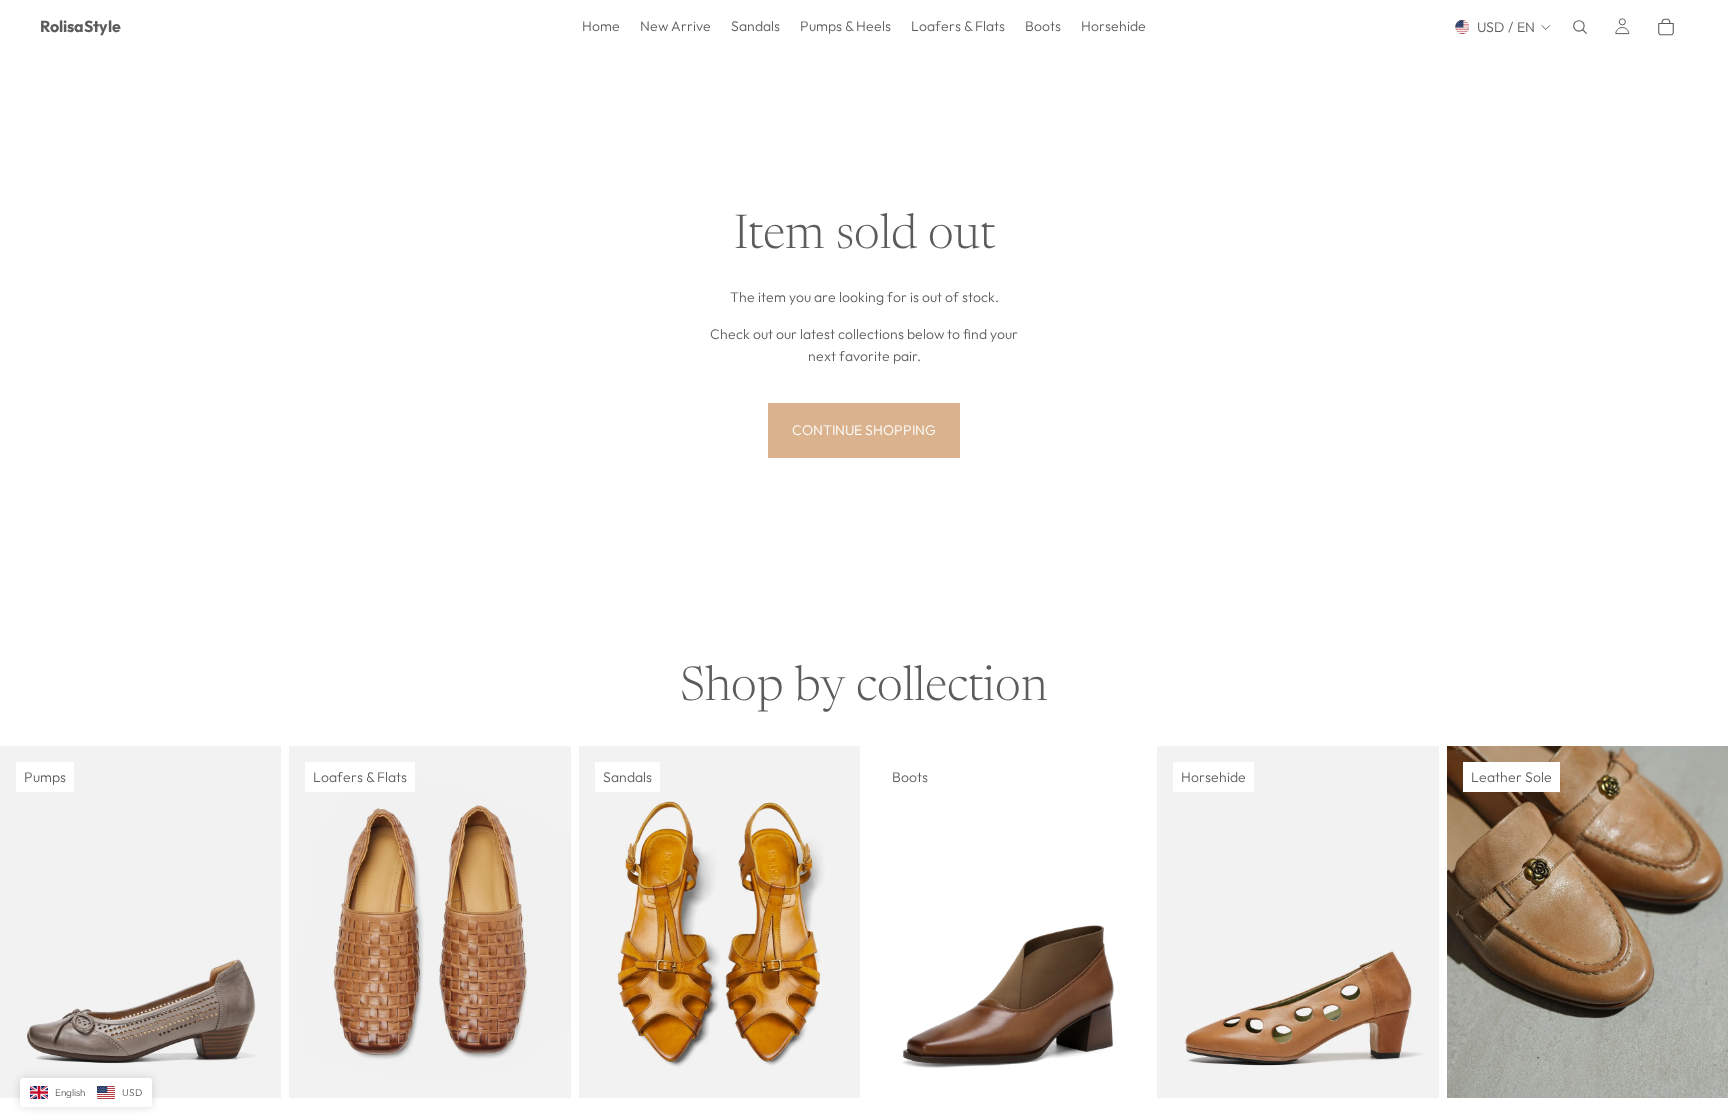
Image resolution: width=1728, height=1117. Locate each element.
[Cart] (1666, 27)
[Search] (1580, 27)
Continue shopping (864, 430)
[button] (86, 1093)
